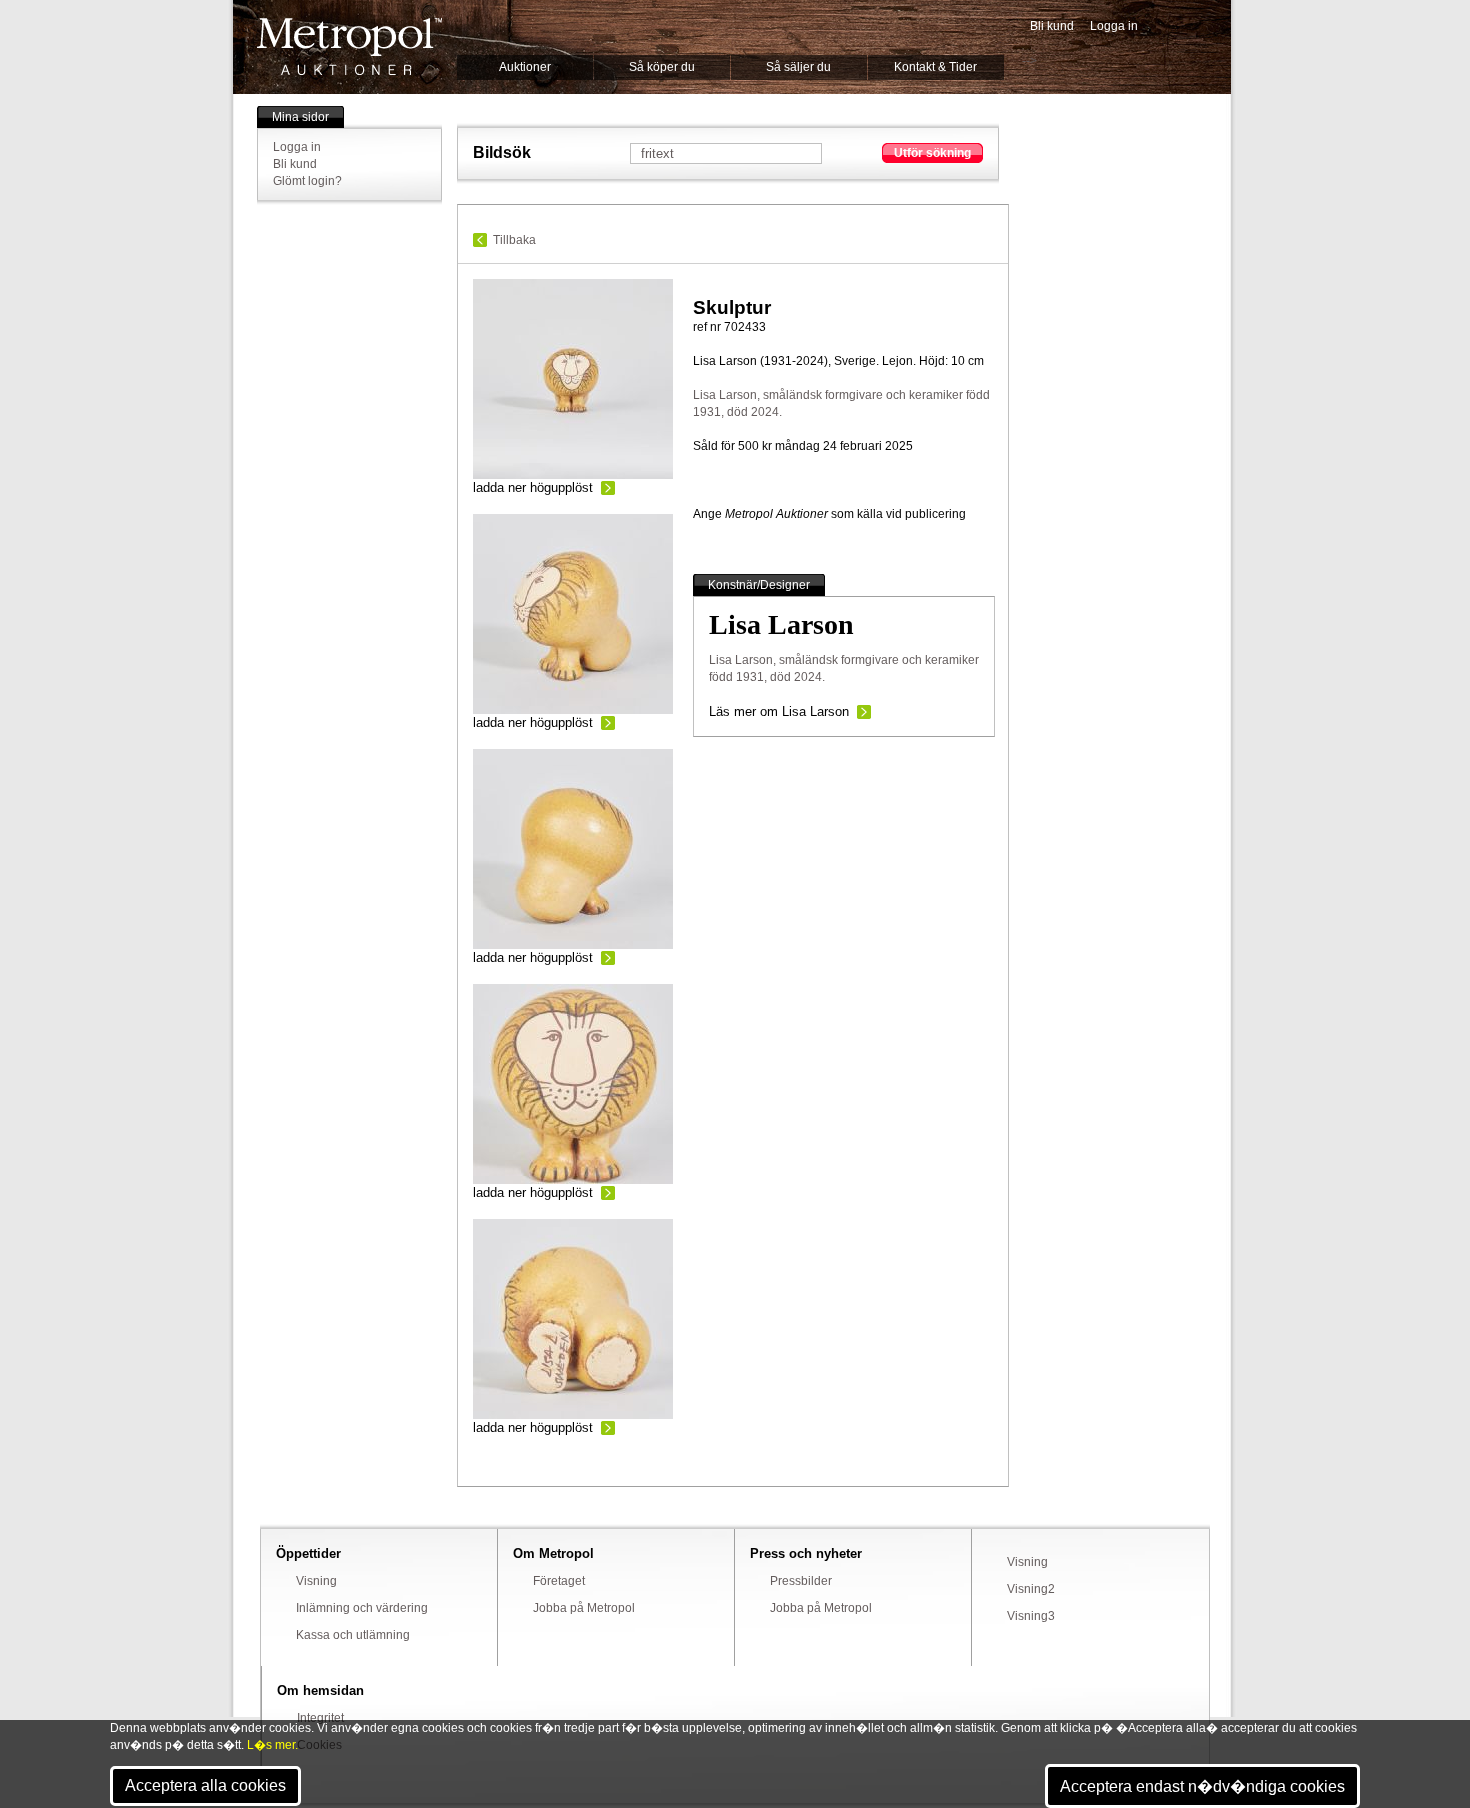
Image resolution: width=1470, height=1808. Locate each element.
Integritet (320, 1718)
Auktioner (525, 67)
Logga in (1114, 26)
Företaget (559, 1581)
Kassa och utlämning (353, 1635)
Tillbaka (514, 240)
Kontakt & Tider (935, 67)
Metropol (349, 46)
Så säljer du (798, 67)
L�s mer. (272, 1745)
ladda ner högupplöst (533, 487)
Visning (316, 1581)
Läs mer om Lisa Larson (779, 711)
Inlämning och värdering (362, 1608)
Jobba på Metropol (584, 1608)
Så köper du (662, 67)
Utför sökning (932, 153)
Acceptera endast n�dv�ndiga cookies (1202, 1786)
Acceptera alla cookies (205, 1785)
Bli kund (1052, 26)
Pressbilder (801, 1581)
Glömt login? (307, 181)
